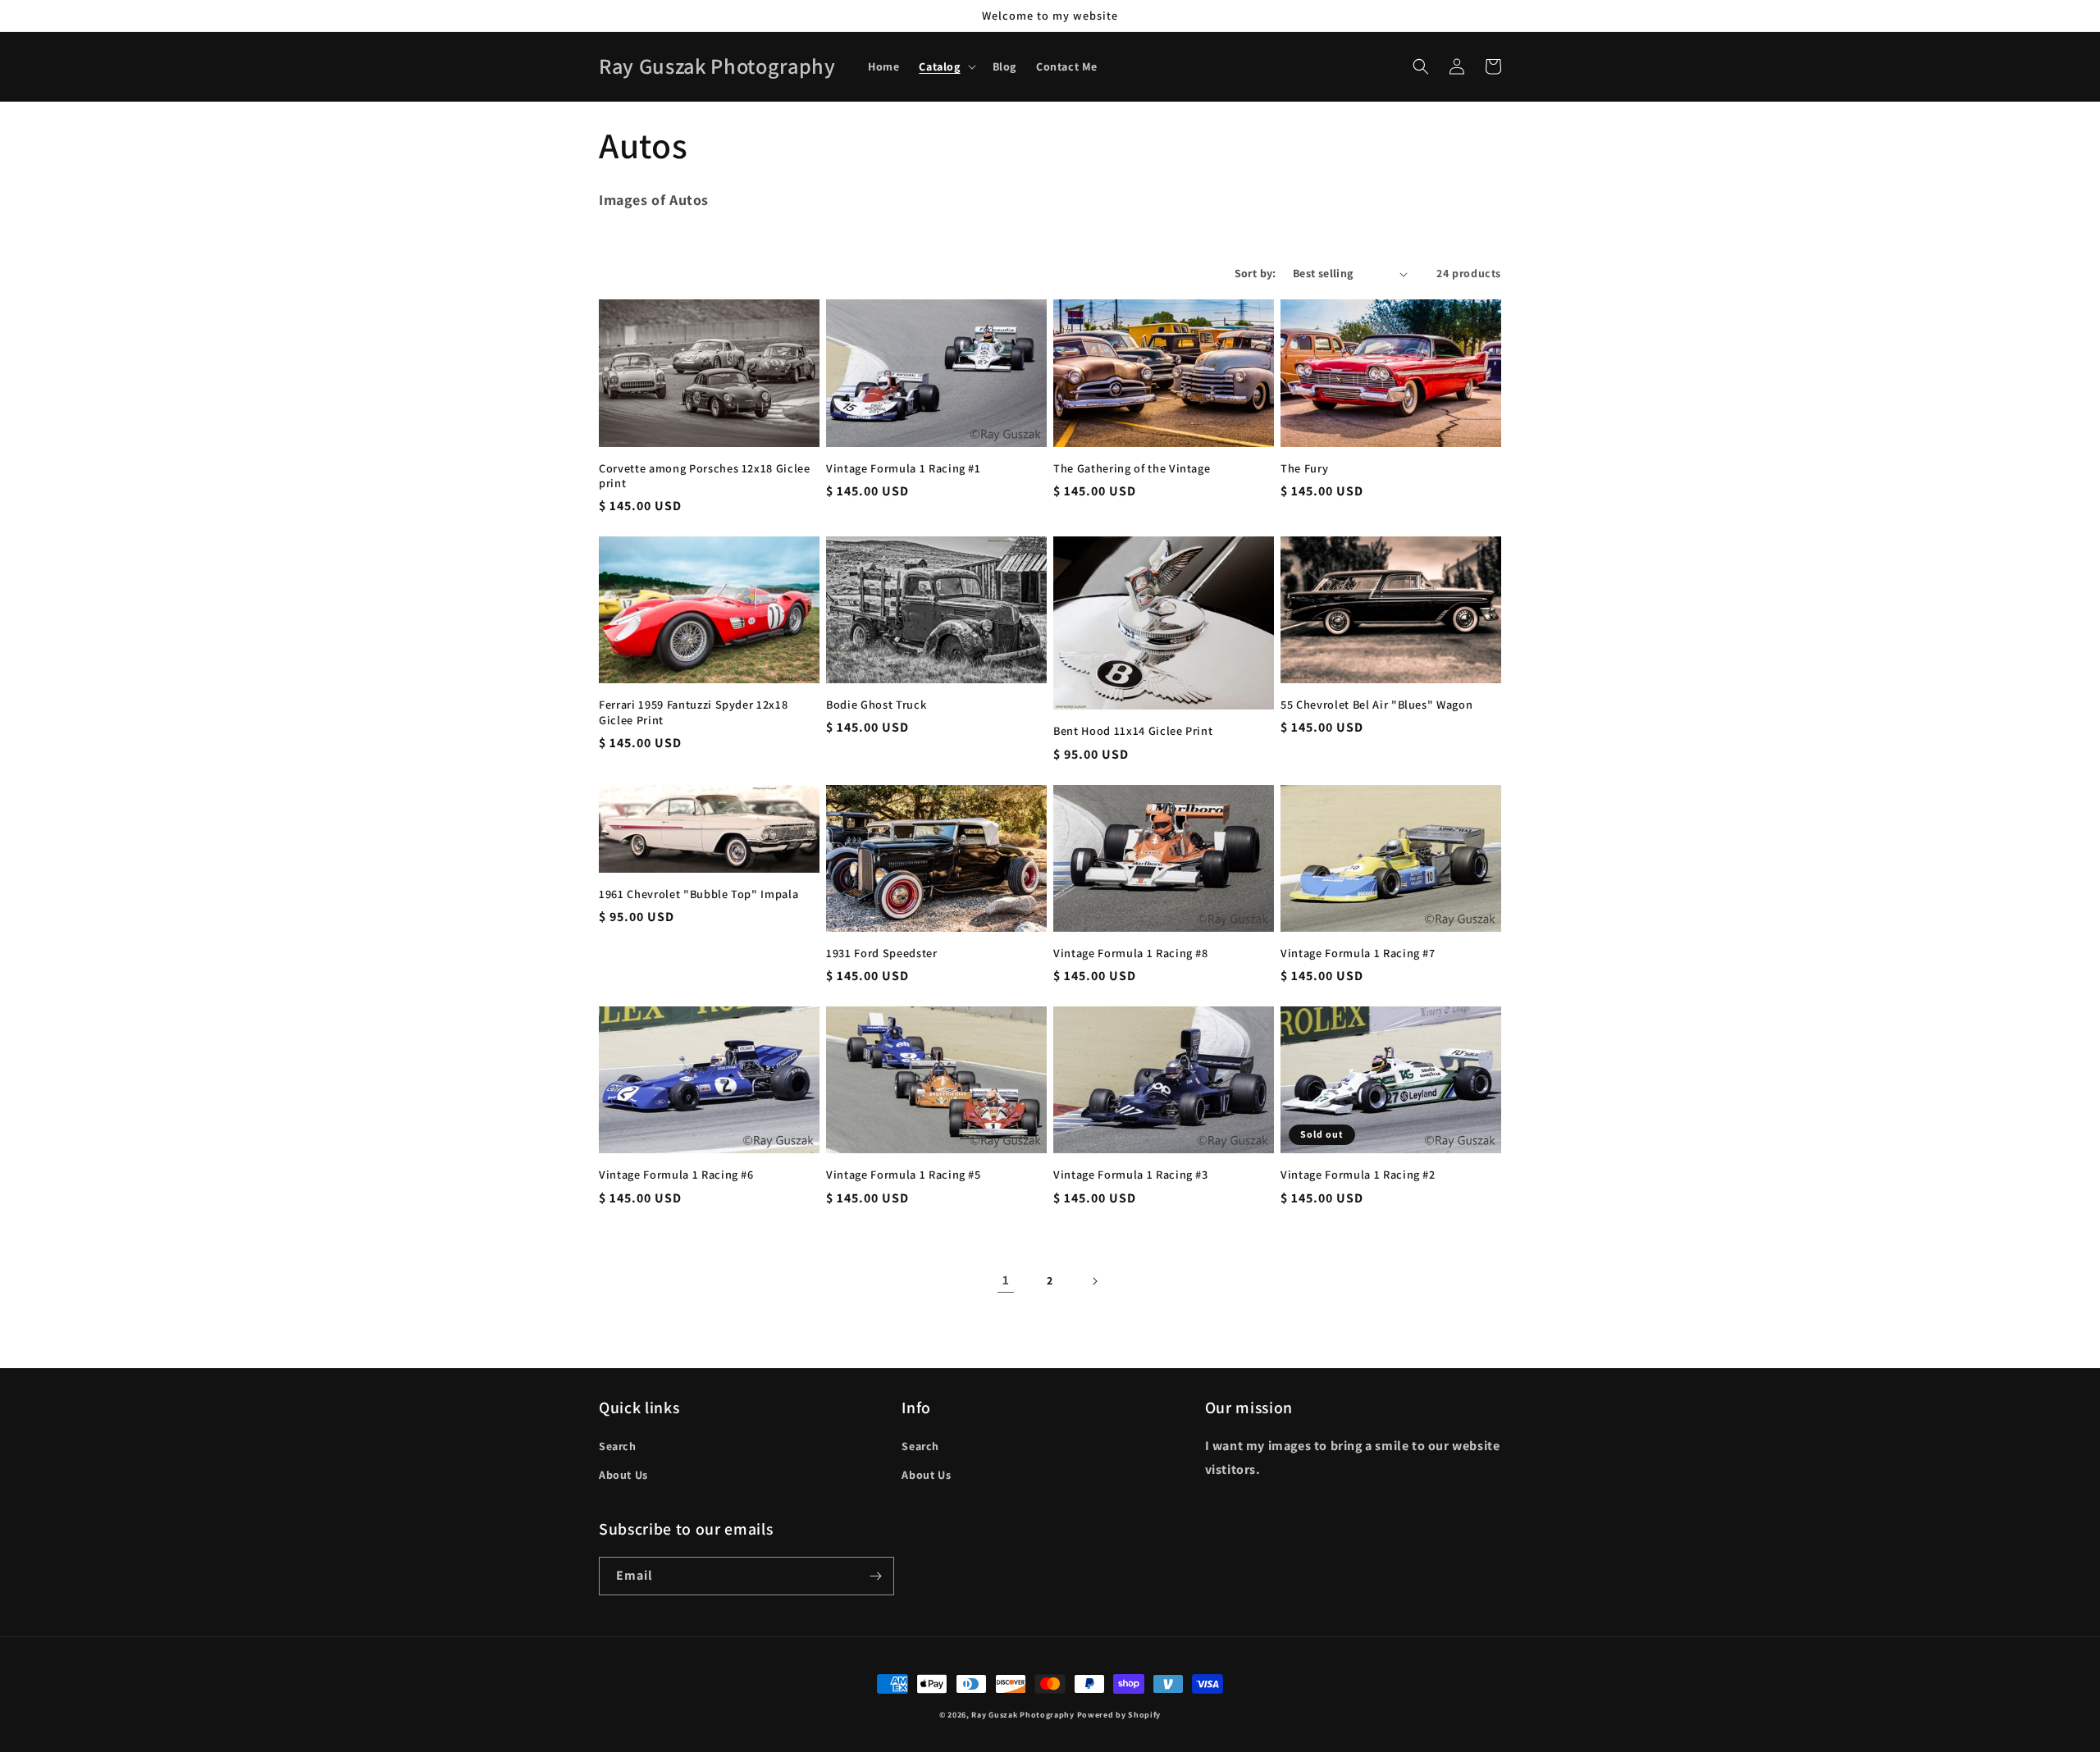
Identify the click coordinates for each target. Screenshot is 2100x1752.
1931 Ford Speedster (882, 953)
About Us (623, 1475)
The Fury (1304, 468)
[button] (945, 66)
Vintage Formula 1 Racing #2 (1358, 1175)
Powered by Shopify (1119, 1715)
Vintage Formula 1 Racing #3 (1131, 1175)
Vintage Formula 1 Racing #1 (904, 468)
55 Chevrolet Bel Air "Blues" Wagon (1376, 705)
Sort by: (1255, 273)
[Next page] (1094, 1281)
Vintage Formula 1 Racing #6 (676, 1175)
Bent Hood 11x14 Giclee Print (1133, 731)
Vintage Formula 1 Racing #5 (904, 1175)
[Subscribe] (875, 1576)
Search (618, 1446)
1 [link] (1006, 1280)
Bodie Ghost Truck (876, 705)
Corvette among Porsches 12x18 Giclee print (705, 476)
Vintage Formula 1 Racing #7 (1358, 953)
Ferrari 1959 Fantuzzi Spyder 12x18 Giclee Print (693, 712)
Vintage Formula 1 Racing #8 (1131, 953)
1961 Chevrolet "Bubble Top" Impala (698, 894)
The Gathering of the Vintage (1132, 468)
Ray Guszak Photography (1023, 1715)
